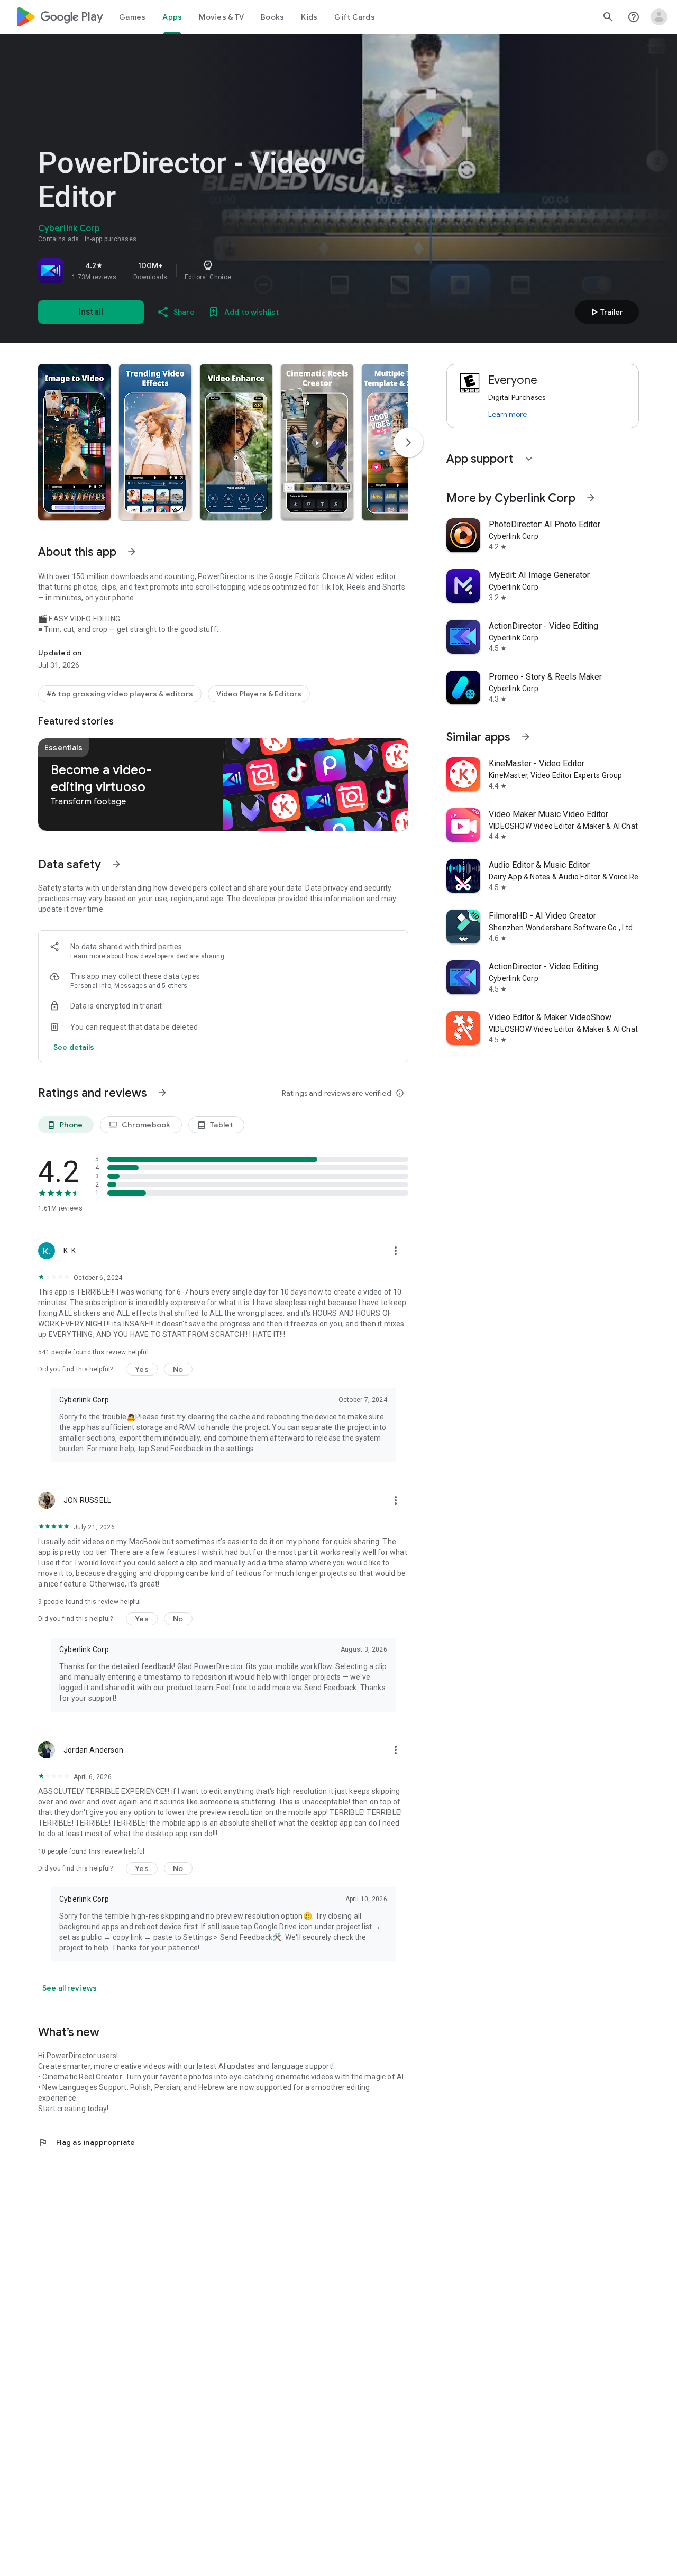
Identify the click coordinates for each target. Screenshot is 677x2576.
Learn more (88, 956)
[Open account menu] (659, 17)
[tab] (132, 17)
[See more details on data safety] (74, 1047)
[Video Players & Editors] (259, 694)
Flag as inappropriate (86, 2142)
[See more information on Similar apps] (526, 737)
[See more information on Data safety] (116, 864)
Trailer (605, 312)
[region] (186, 271)
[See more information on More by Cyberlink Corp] (591, 498)
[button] (74, 442)
